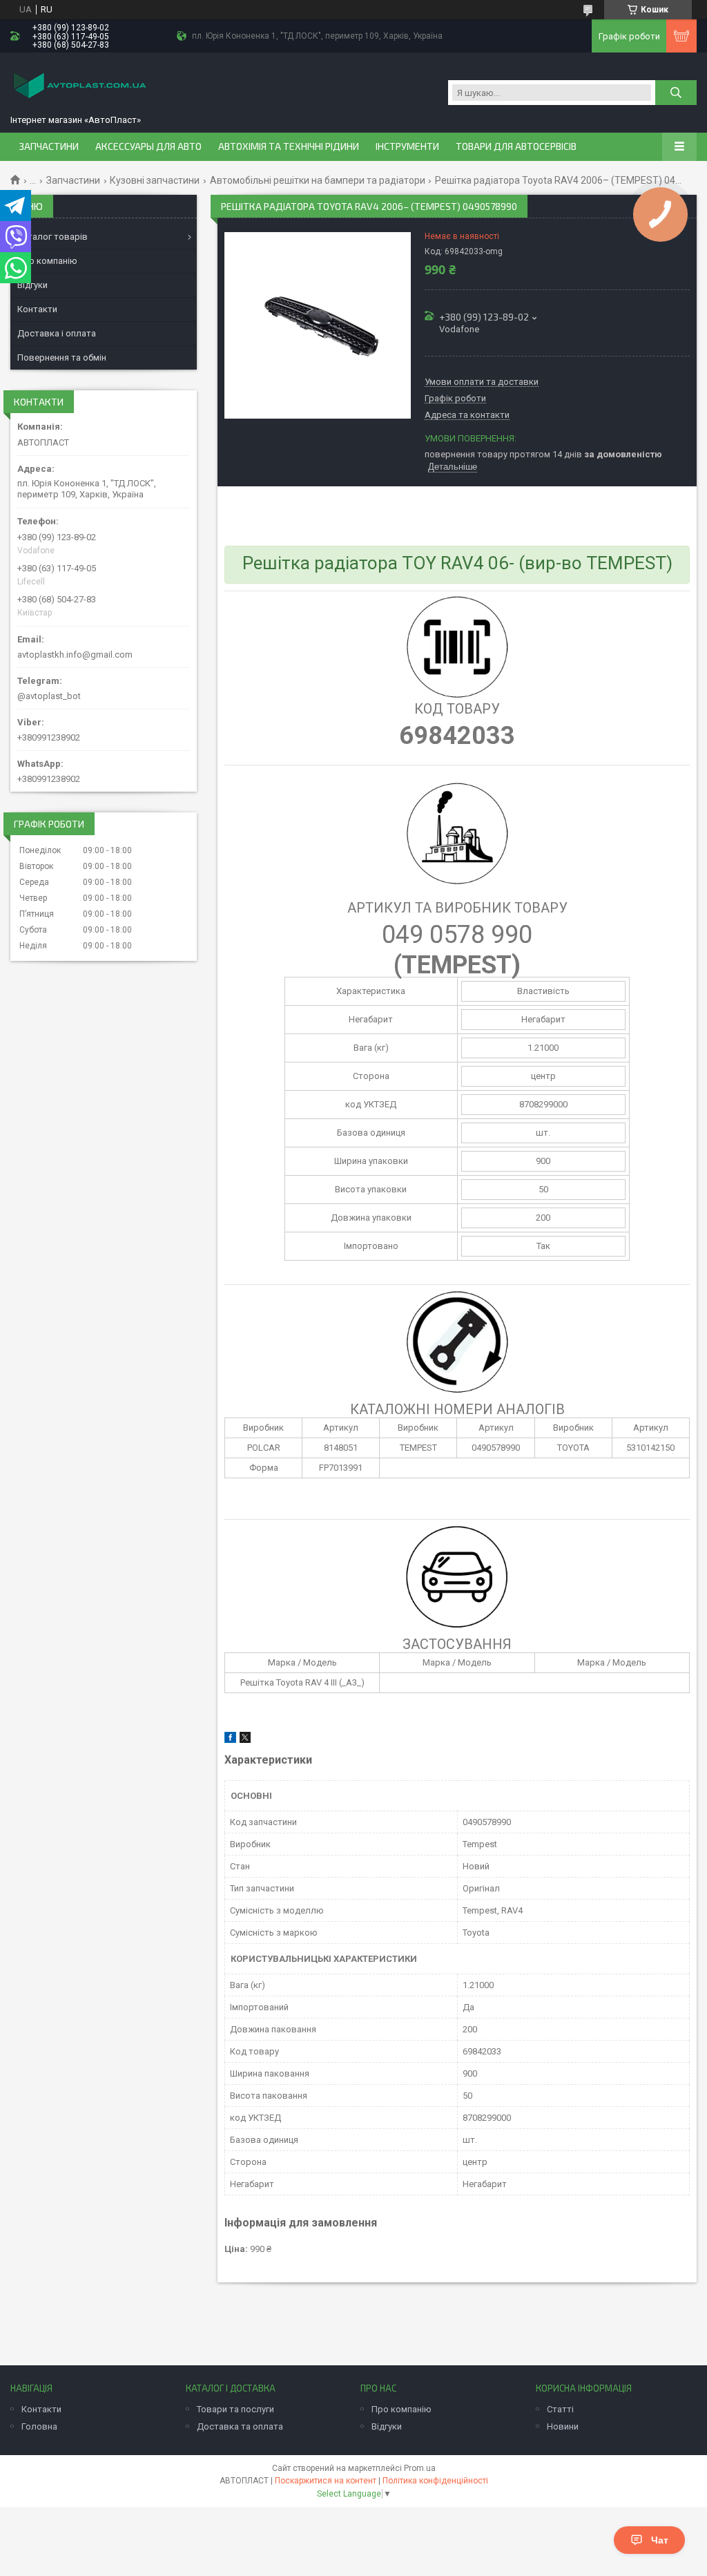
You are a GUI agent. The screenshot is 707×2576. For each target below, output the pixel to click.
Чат (660, 2540)
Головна (39, 2426)
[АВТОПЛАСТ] (79, 87)
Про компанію (47, 261)
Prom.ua (420, 2468)
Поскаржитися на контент (326, 2481)
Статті (560, 2409)
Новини (563, 2426)
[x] (245, 1740)
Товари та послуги (235, 2409)
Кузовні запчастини (155, 180)
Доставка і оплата (57, 333)
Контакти (37, 309)
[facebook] (230, 1740)
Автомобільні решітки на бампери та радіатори (318, 180)
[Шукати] (676, 93)
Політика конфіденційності (435, 2481)
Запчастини (49, 146)
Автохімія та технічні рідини (289, 146)
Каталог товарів (52, 237)
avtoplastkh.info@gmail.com (75, 655)
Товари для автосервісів (516, 146)
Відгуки (32, 285)
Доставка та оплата (240, 2426)
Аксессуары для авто (148, 146)
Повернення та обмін (62, 357)
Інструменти (407, 146)
